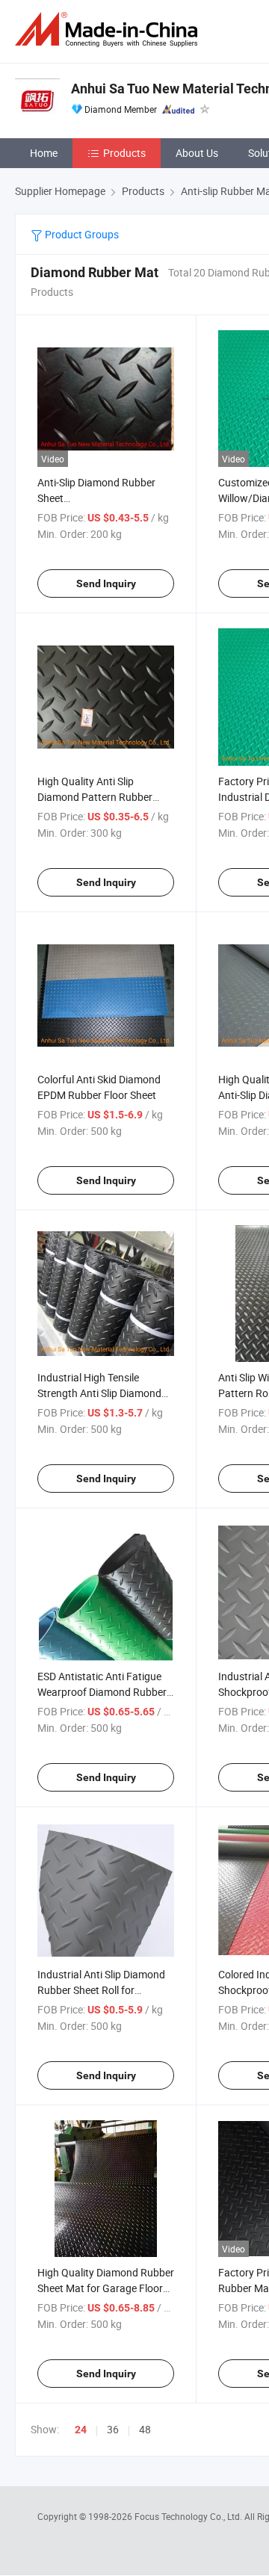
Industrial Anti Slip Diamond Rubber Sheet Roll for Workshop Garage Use (101, 1990)
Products (124, 153)
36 (113, 2429)
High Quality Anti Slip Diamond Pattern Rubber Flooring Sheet (95, 797)
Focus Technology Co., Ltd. (189, 2516)
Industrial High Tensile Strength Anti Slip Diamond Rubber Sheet (99, 1393)
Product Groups (81, 234)
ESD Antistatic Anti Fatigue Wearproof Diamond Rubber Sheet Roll (102, 1692)
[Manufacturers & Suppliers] (109, 30)
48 (145, 2429)
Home (44, 153)
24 (81, 2430)
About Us (197, 153)
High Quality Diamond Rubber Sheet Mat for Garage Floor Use (106, 2288)
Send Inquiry (106, 583)
